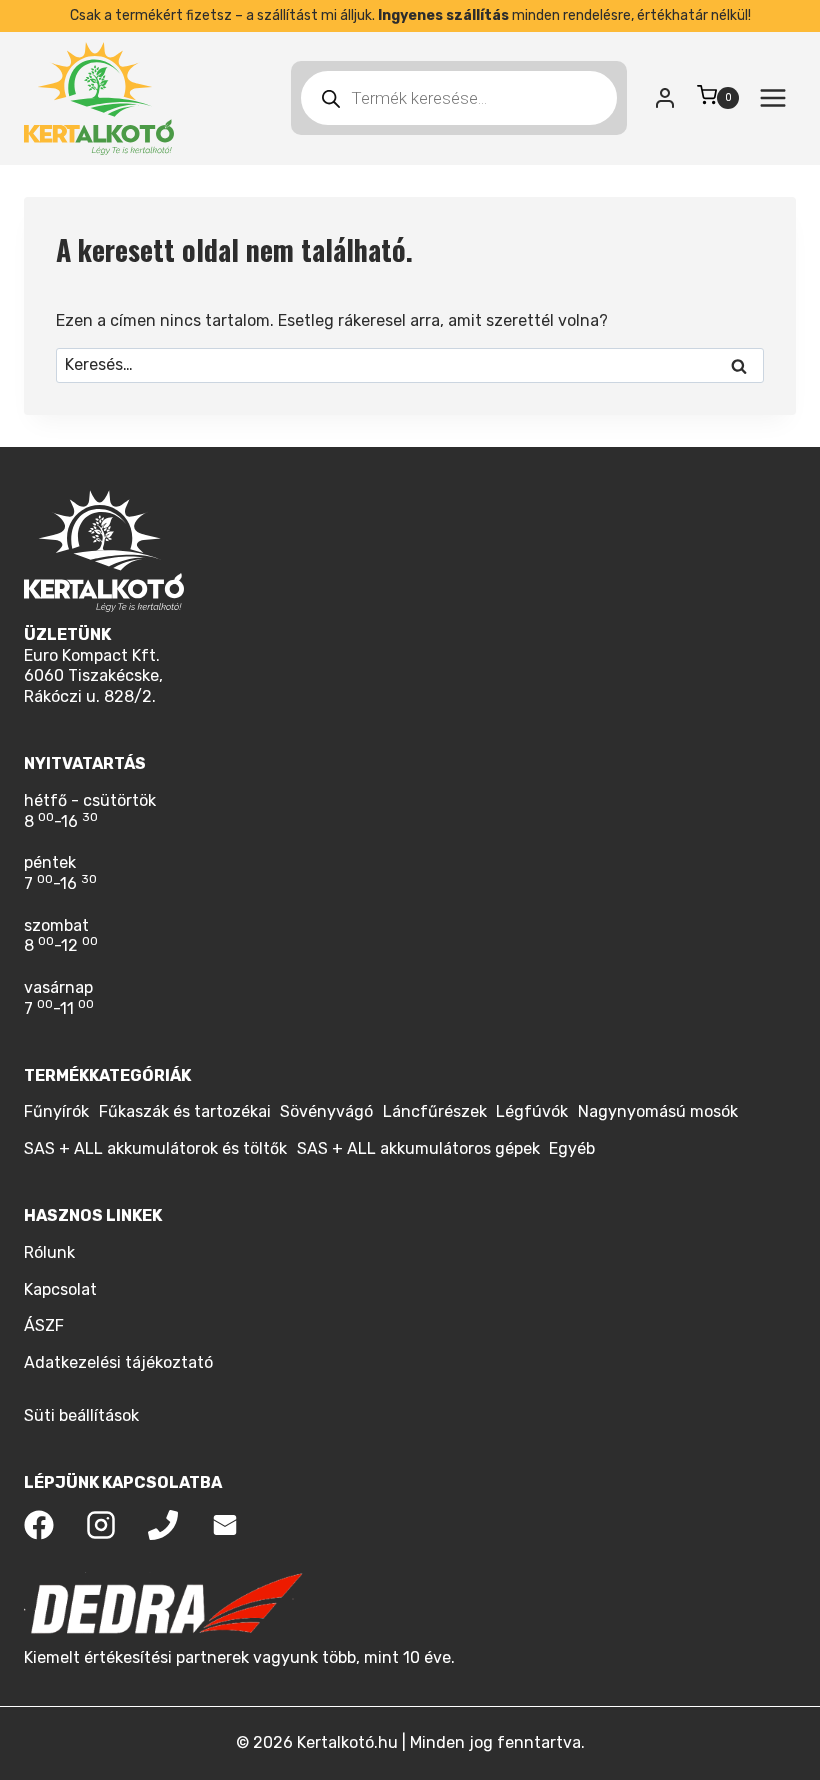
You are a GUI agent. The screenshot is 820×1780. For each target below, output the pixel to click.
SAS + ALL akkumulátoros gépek (418, 1148)
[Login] (665, 98)
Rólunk (49, 1252)
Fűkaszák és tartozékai (185, 1111)
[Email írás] (225, 1525)
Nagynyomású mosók (658, 1111)
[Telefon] (163, 1525)
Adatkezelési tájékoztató (118, 1362)
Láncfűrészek (435, 1111)
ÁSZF (44, 1325)
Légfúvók (532, 1111)
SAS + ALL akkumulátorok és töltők (155, 1148)
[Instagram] (101, 1525)
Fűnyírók (56, 1111)
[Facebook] (39, 1525)
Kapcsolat (60, 1289)
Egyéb (572, 1148)
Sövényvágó (326, 1111)
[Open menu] (772, 98)
